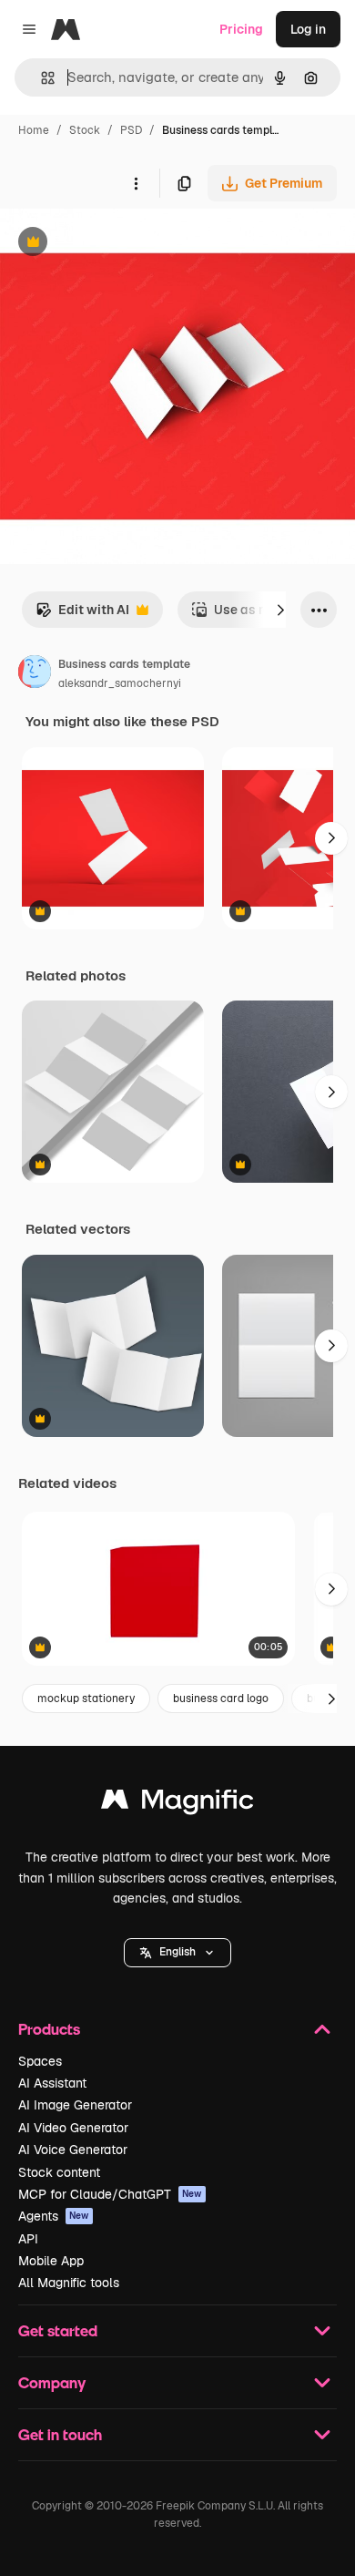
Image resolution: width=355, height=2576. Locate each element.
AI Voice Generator (73, 2150)
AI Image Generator (75, 2105)
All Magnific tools (69, 2283)
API (28, 2239)
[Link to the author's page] (35, 674)
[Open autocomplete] (41, 78)
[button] (177, 1953)
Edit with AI (82, 615)
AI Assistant (52, 2083)
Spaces (40, 2061)
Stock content (59, 2172)
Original (117, 244)
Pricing (241, 29)
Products (49, 2029)
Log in (308, 29)
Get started (58, 2330)
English (177, 1952)
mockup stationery (86, 1699)
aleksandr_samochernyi (120, 683)
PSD (131, 130)
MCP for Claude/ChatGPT (110, 2194)
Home (34, 130)
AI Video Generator (73, 2128)
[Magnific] (177, 1804)
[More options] (136, 183)
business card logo (221, 1699)
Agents (54, 2216)
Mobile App (51, 2261)
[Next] (280, 610)
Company (52, 2382)
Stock (85, 130)
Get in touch (60, 2434)
